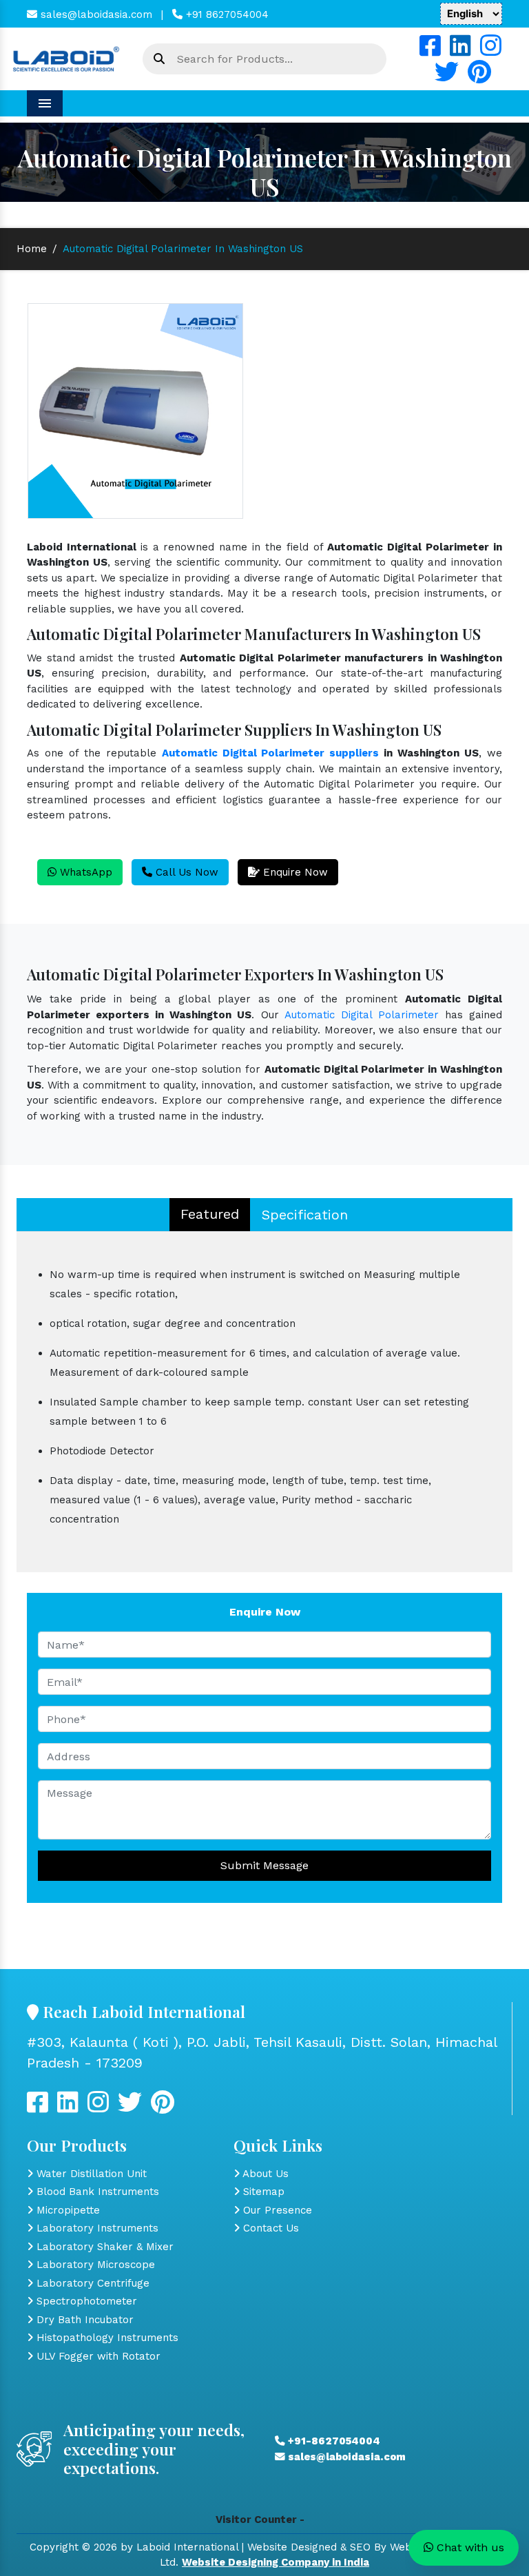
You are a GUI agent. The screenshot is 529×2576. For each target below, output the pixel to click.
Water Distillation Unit (90, 2174)
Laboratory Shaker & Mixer (103, 2247)
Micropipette (66, 2210)
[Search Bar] (159, 59)
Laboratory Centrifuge (91, 2283)
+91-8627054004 (333, 2441)
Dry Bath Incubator (83, 2320)
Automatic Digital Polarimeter (362, 1015)
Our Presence (276, 2210)
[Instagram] (491, 51)
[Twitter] (447, 77)
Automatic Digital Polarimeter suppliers (271, 753)
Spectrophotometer (85, 2301)
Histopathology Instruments (106, 2338)
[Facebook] (430, 51)
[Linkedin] (460, 51)
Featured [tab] (210, 1214)
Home (32, 249)
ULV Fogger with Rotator (97, 2356)
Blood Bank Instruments (96, 2192)
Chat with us (469, 2547)
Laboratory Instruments (96, 2228)
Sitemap (262, 2192)
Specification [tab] (305, 1215)
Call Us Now (185, 872)
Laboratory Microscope (94, 2265)
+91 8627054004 (226, 14)
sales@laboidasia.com (95, 14)
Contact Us (269, 2228)
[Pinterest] (479, 77)
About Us (264, 2174)
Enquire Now (294, 872)
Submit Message (264, 1865)
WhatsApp (84, 872)
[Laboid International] (66, 58)
